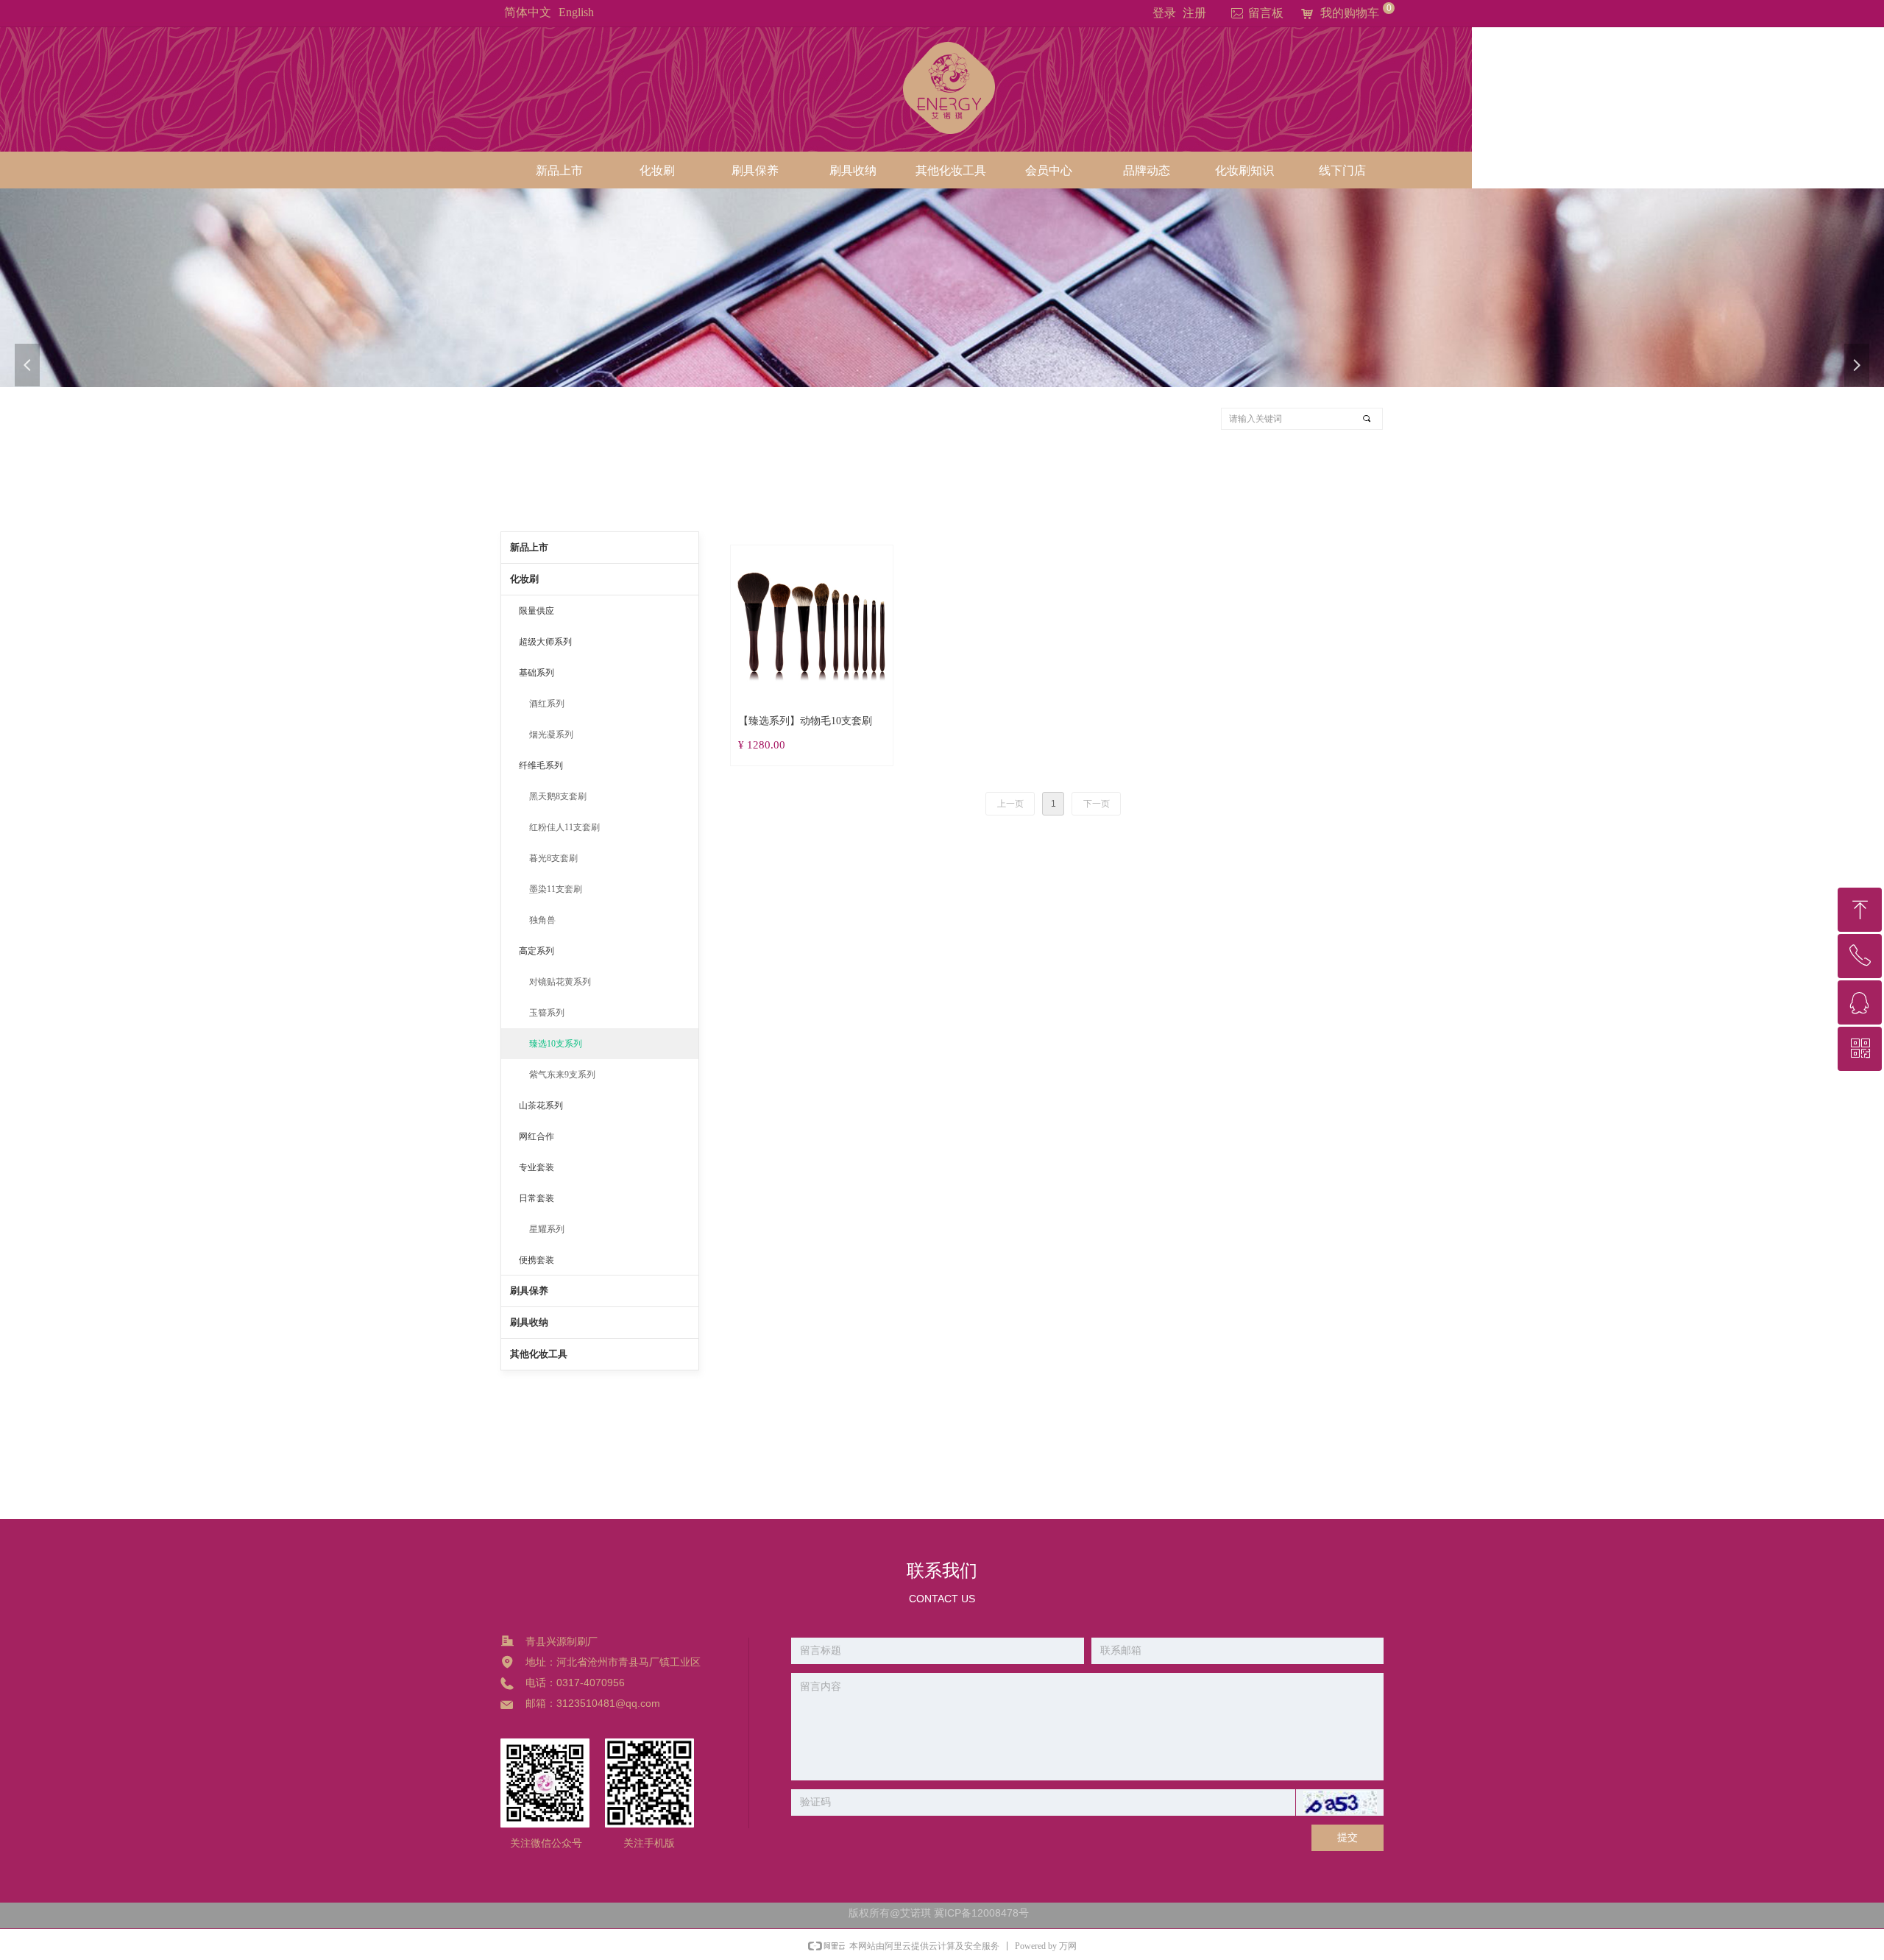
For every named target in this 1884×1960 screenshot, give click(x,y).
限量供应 (536, 611)
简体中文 (528, 12)
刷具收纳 (853, 170)
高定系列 (536, 951)
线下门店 (1342, 170)
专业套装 (536, 1167)
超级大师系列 (545, 642)
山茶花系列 (541, 1105)
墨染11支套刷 (556, 889)
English (576, 12)
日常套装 (536, 1198)
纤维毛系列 (541, 765)
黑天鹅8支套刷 (558, 796)
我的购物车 (1350, 13)
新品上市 (559, 170)
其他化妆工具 (951, 170)
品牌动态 (1147, 170)
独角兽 (542, 920)
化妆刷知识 (1244, 170)
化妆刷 (657, 170)
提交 (1348, 1837)
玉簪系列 (547, 1013)
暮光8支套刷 (553, 858)
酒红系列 (547, 704)
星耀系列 (547, 1229)
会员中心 (1049, 170)
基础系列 (536, 673)
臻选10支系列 (556, 1044)
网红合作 (536, 1136)
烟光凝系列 (551, 735)
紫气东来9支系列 (562, 1075)
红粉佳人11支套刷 (564, 827)
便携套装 (536, 1260)
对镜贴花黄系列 (560, 982)
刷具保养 (755, 170)
